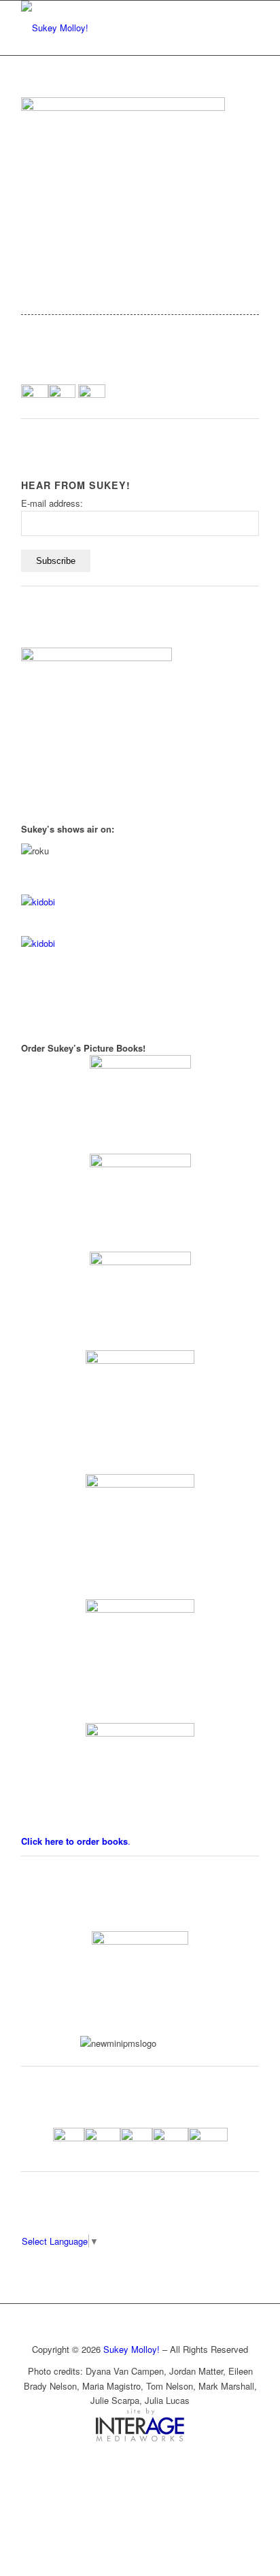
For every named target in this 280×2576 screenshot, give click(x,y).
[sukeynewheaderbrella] (116, 28)
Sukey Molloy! (132, 2349)
